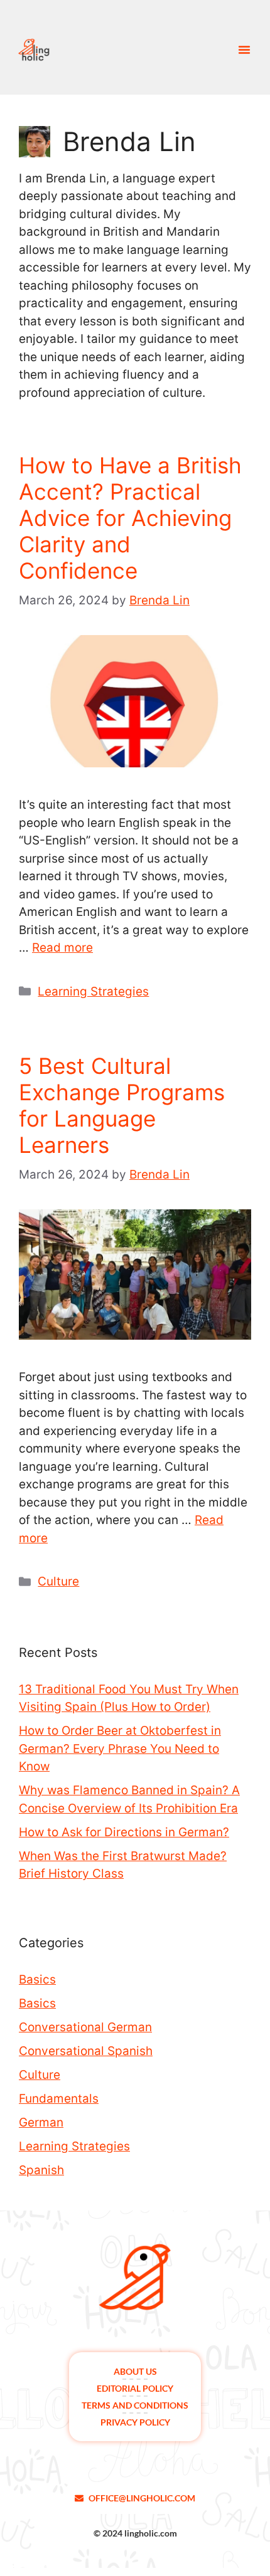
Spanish (41, 2170)
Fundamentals (59, 2099)
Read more (62, 948)
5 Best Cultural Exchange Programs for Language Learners (122, 1105)
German (41, 2122)
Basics (37, 1979)
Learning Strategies (93, 991)
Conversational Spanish (86, 2051)
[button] (244, 50)
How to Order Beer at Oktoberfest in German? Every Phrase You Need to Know (120, 1748)
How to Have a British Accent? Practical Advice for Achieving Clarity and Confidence (130, 518)
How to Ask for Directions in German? (124, 1832)
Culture (58, 1581)
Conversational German (85, 2027)
